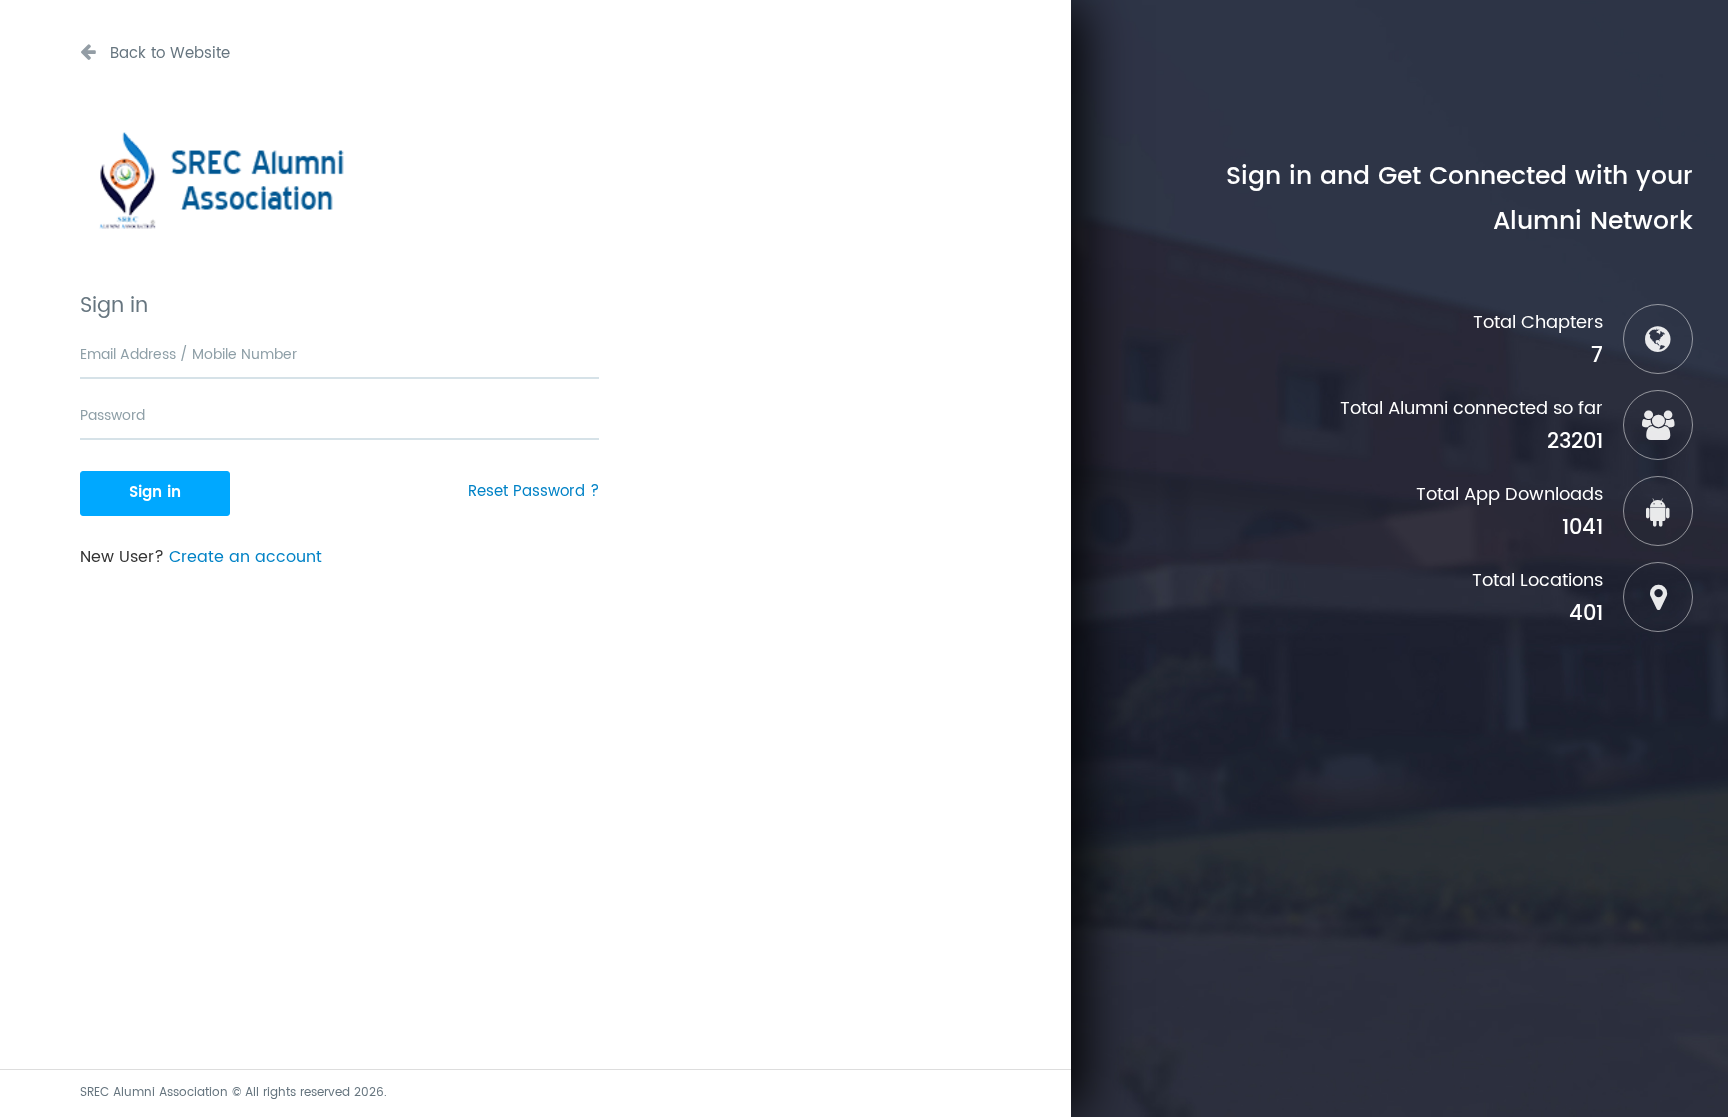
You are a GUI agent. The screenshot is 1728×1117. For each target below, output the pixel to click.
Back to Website (167, 53)
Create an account (245, 557)
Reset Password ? (533, 491)
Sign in (155, 492)
